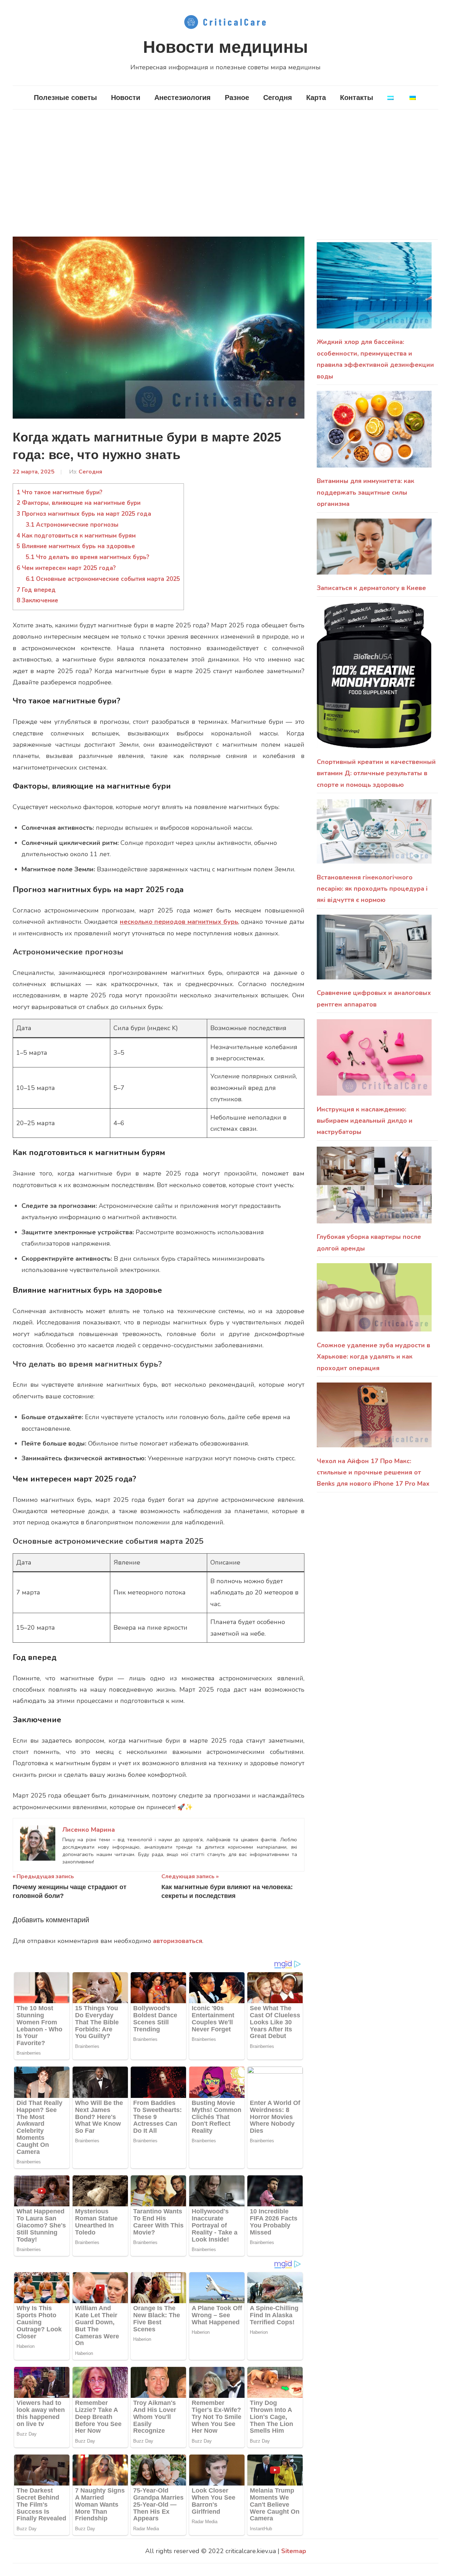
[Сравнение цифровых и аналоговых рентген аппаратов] (374, 951)
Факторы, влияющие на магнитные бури (79, 503)
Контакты (357, 98)
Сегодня (278, 98)
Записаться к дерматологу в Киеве (371, 588)
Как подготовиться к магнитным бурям (76, 536)
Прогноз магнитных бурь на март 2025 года (84, 514)
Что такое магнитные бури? (60, 492)
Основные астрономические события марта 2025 (103, 579)
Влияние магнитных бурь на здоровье (76, 546)
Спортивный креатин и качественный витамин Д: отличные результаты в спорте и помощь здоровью (376, 773)
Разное (237, 98)
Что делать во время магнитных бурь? (88, 557)
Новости (126, 98)
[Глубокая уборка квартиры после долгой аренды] (374, 1189)
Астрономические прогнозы (72, 525)
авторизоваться (178, 1941)
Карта (316, 98)
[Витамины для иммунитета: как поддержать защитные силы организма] (374, 433)
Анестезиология (183, 98)
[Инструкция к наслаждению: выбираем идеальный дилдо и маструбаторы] (374, 1061)
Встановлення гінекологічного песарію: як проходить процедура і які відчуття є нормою (372, 889)
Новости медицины (225, 47)
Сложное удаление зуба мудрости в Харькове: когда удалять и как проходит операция (373, 1357)
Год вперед (36, 590)
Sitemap (294, 2551)
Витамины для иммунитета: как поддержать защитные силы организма (366, 492)
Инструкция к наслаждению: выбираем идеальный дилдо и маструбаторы (365, 1121)
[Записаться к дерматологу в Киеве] (374, 550)
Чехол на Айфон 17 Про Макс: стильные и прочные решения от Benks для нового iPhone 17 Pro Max (373, 1472)
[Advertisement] (225, 171)
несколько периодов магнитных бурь (179, 922)
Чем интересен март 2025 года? (66, 568)
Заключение (37, 600)
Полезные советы (65, 98)
